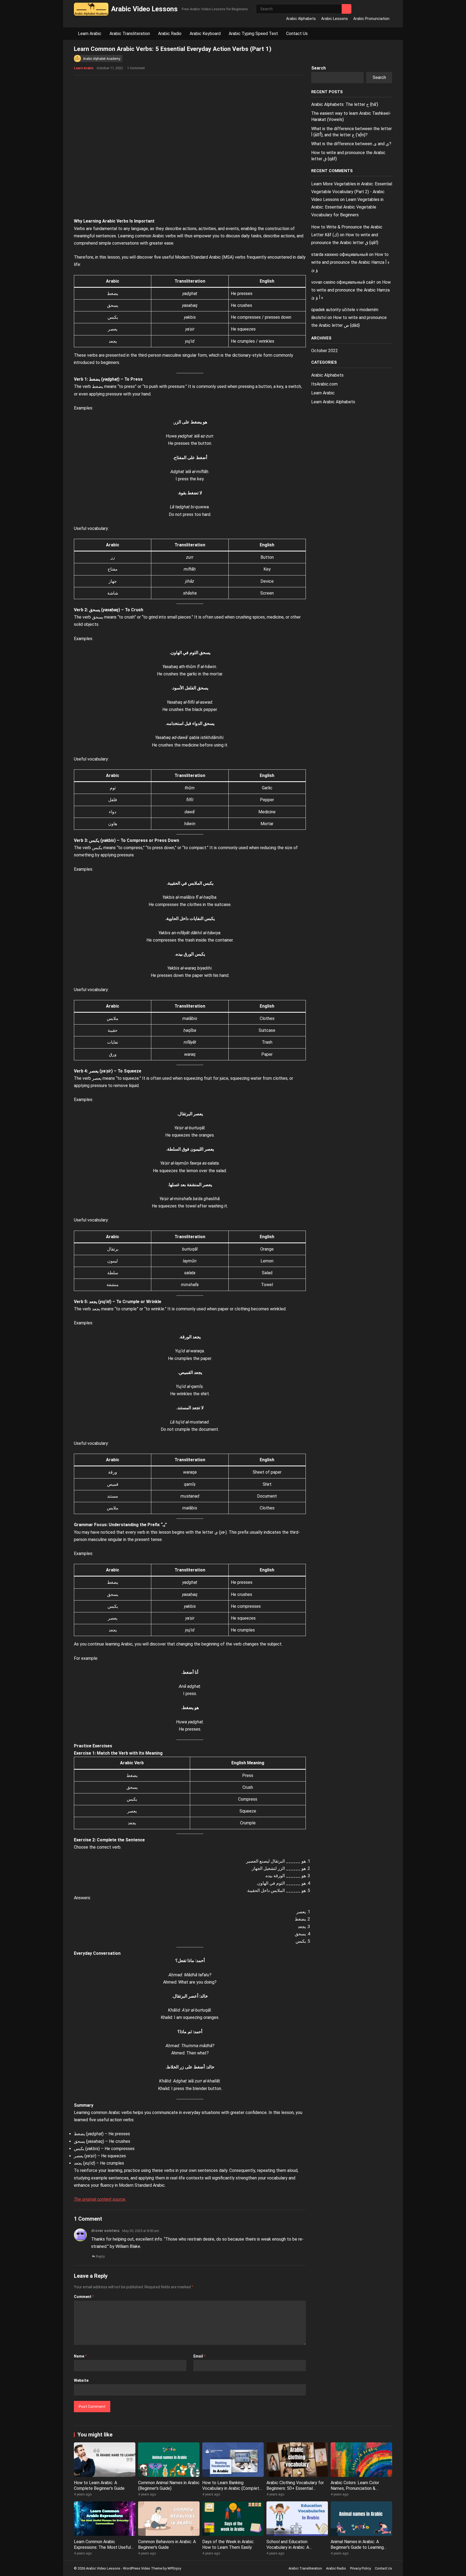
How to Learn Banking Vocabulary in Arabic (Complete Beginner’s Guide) (232, 2488)
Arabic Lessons (335, 19)
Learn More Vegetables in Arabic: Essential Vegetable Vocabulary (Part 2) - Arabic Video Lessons (352, 192)
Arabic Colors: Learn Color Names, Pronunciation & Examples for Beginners (355, 2488)
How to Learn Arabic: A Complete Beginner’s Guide (99, 2485)
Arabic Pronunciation (371, 19)
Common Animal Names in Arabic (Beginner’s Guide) (169, 2485)
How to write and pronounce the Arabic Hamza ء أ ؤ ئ (350, 262)
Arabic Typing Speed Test (253, 34)
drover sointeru (105, 2231)
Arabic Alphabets (301, 19)
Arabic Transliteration (130, 34)
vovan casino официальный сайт (343, 282)
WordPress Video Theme (143, 2568)
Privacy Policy (360, 2568)
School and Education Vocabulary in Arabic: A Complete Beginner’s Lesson (293, 2547)
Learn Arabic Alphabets (333, 402)
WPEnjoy (174, 2568)
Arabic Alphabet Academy (102, 59)
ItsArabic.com (324, 384)
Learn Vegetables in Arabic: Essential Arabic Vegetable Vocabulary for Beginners (347, 207)
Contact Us (297, 34)
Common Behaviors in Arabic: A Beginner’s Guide (167, 2544)
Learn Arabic (90, 34)
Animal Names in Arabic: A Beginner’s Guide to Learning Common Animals (357, 2547)
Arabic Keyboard (205, 34)
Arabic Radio (170, 34)
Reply (100, 2256)
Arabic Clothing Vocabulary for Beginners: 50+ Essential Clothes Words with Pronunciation (295, 2491)
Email (199, 2356)
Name (80, 2356)
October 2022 (325, 351)
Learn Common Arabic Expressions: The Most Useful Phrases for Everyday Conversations (102, 2550)
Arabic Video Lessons (144, 9)
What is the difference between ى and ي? (351, 144)
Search (318, 68)
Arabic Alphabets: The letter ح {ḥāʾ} (345, 104)
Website (81, 2380)
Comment (84, 2297)
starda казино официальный (340, 254)
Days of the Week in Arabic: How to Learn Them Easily (228, 2544)
